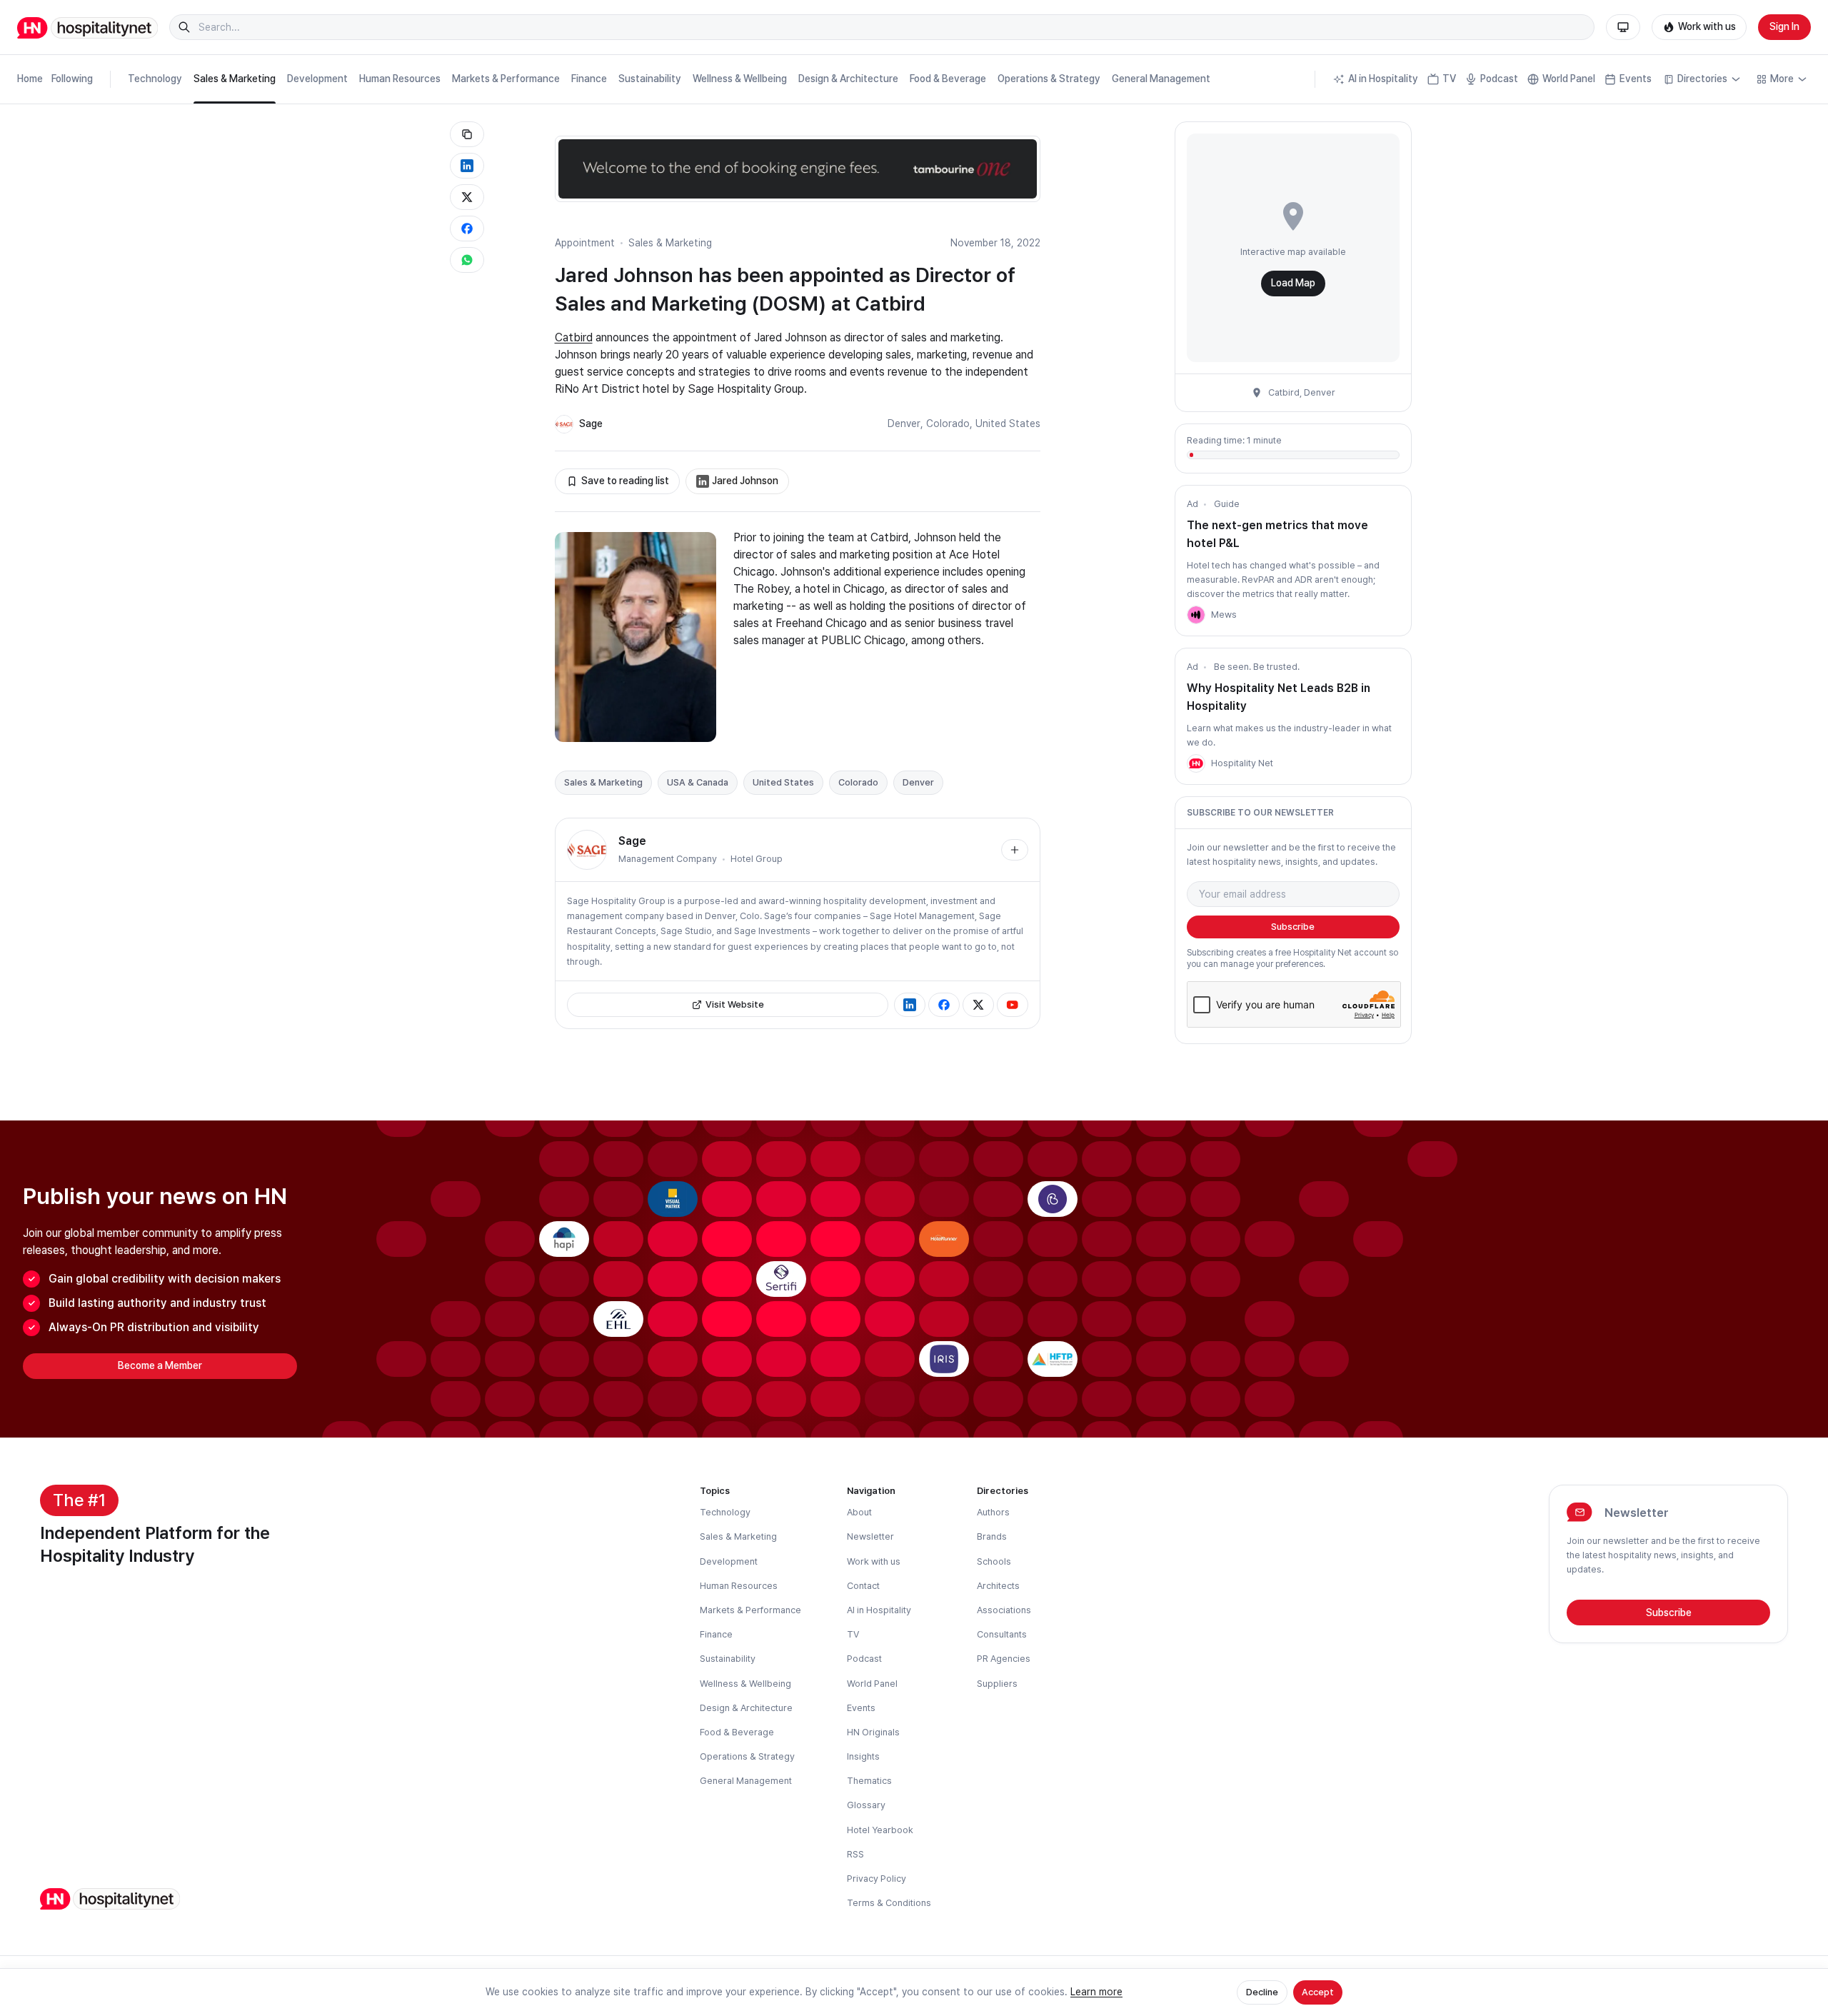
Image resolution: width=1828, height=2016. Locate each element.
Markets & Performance (506, 79)
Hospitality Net (1242, 763)
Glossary (866, 1805)
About (859, 1512)
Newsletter (870, 1536)
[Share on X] (467, 197)
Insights (863, 1756)
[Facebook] (944, 1005)
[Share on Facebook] (467, 229)
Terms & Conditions (889, 1903)
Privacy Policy (877, 1879)
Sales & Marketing (235, 79)
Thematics (869, 1781)
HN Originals (873, 1732)
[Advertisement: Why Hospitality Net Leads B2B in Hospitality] (1196, 763)
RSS (855, 1854)
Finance (589, 79)
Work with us (1707, 26)
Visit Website (735, 1004)
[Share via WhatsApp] (467, 260)
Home (30, 79)
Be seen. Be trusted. (1257, 667)
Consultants (1002, 1634)
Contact (863, 1586)
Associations (1004, 1610)
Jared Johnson (745, 481)
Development (317, 79)
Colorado (948, 423)
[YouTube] (1013, 1005)
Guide (1227, 504)
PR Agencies (1004, 1659)
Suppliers (997, 1684)
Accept (1318, 1992)
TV (1449, 79)
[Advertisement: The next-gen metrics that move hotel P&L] (1196, 615)
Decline (1262, 1992)
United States (1008, 423)
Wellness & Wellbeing (740, 79)
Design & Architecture (848, 79)
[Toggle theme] (1623, 27)
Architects (998, 1586)
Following (72, 79)
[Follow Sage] (1015, 850)
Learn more (1096, 1992)
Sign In (1784, 26)
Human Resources (400, 79)
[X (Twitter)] (978, 1005)
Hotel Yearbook (880, 1830)
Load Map (1293, 283)
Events (1636, 79)
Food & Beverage (948, 79)
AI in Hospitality (1383, 79)
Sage (591, 423)
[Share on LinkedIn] (467, 166)
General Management (1161, 79)
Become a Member (160, 1365)
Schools (994, 1561)
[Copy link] (467, 134)
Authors (993, 1512)
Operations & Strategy (1049, 79)
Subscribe (1293, 927)
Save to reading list (625, 481)
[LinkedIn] (910, 1005)
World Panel (1569, 79)
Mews (1224, 615)
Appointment (585, 243)
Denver (904, 423)
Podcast (1499, 79)
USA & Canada (698, 782)
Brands (992, 1536)
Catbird (574, 337)
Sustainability (650, 79)
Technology (155, 79)
